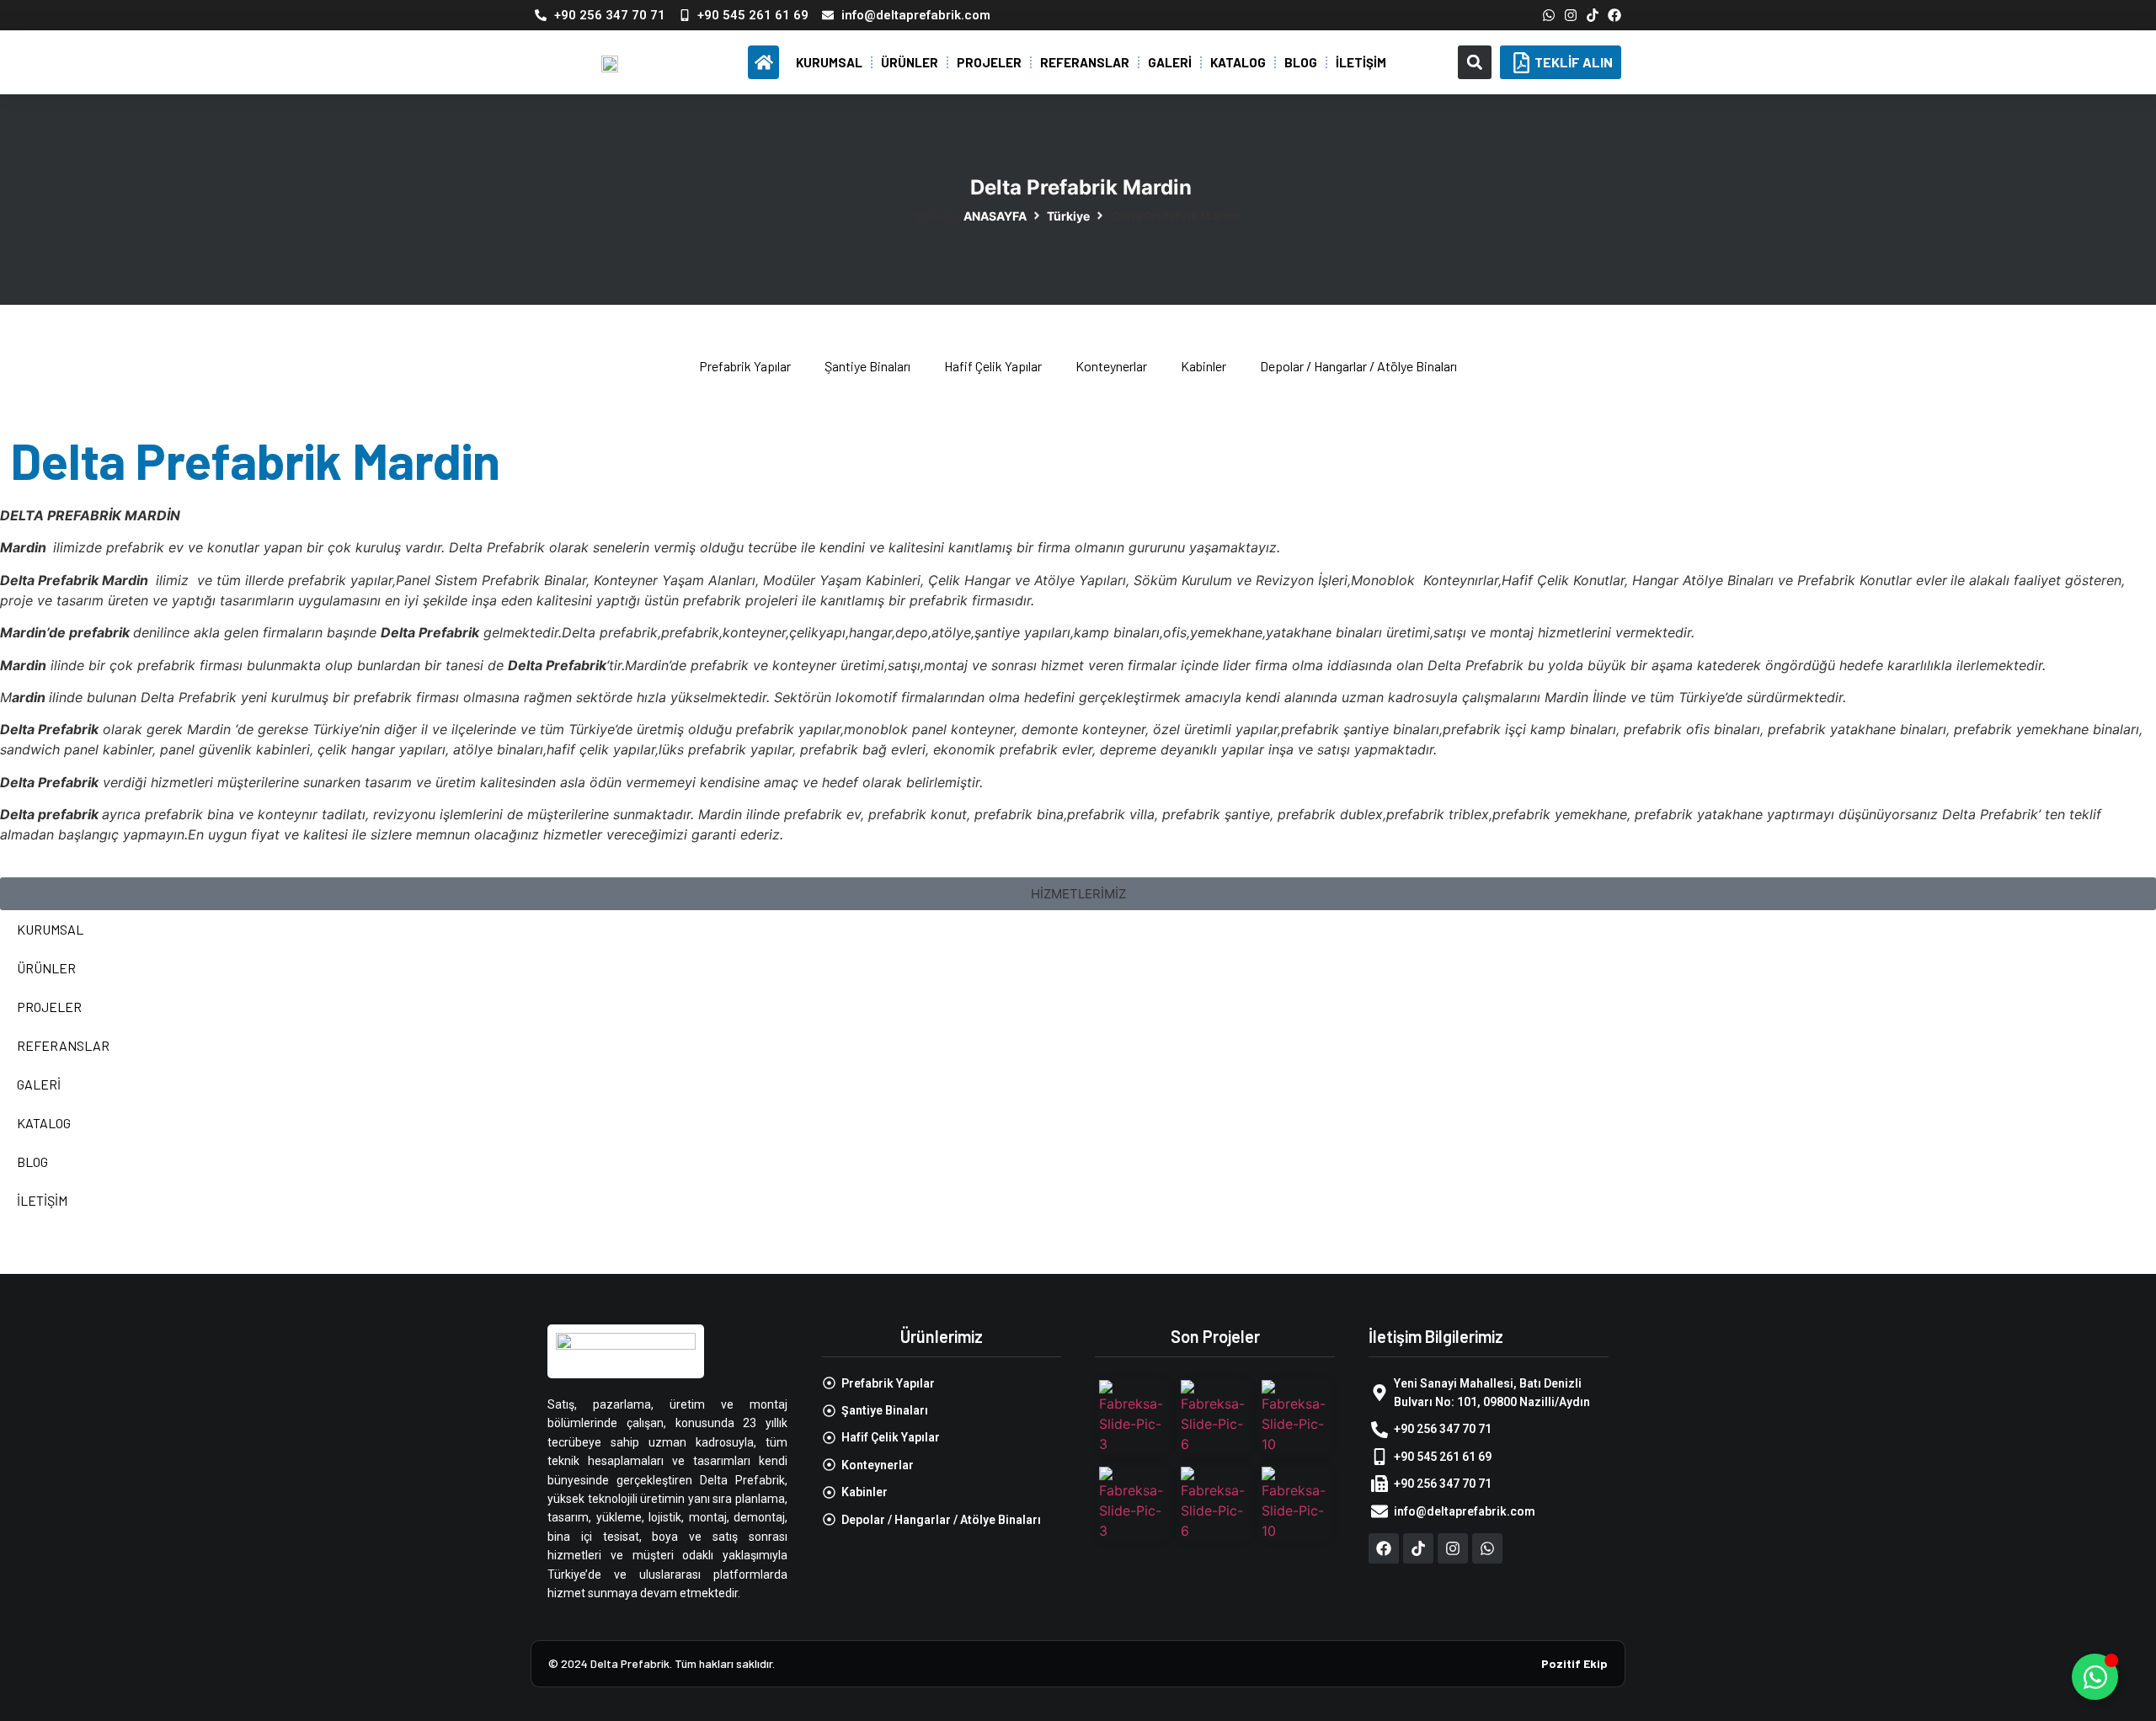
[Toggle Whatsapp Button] (2095, 1677)
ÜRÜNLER (910, 62)
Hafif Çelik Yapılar (993, 366)
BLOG (1301, 62)
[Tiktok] (1593, 15)
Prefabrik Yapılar (745, 366)
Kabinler (1203, 366)
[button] (1475, 62)
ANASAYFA (995, 216)
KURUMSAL (829, 62)
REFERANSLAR (1085, 62)
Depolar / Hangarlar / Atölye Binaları (1358, 366)
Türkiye (1068, 216)
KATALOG (1238, 62)
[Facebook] (1614, 15)
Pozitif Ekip (1574, 1663)
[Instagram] (1571, 15)
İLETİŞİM (1361, 62)
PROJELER (989, 62)
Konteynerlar (1111, 366)
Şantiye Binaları (867, 366)
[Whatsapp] (1549, 15)
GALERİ (1170, 62)
